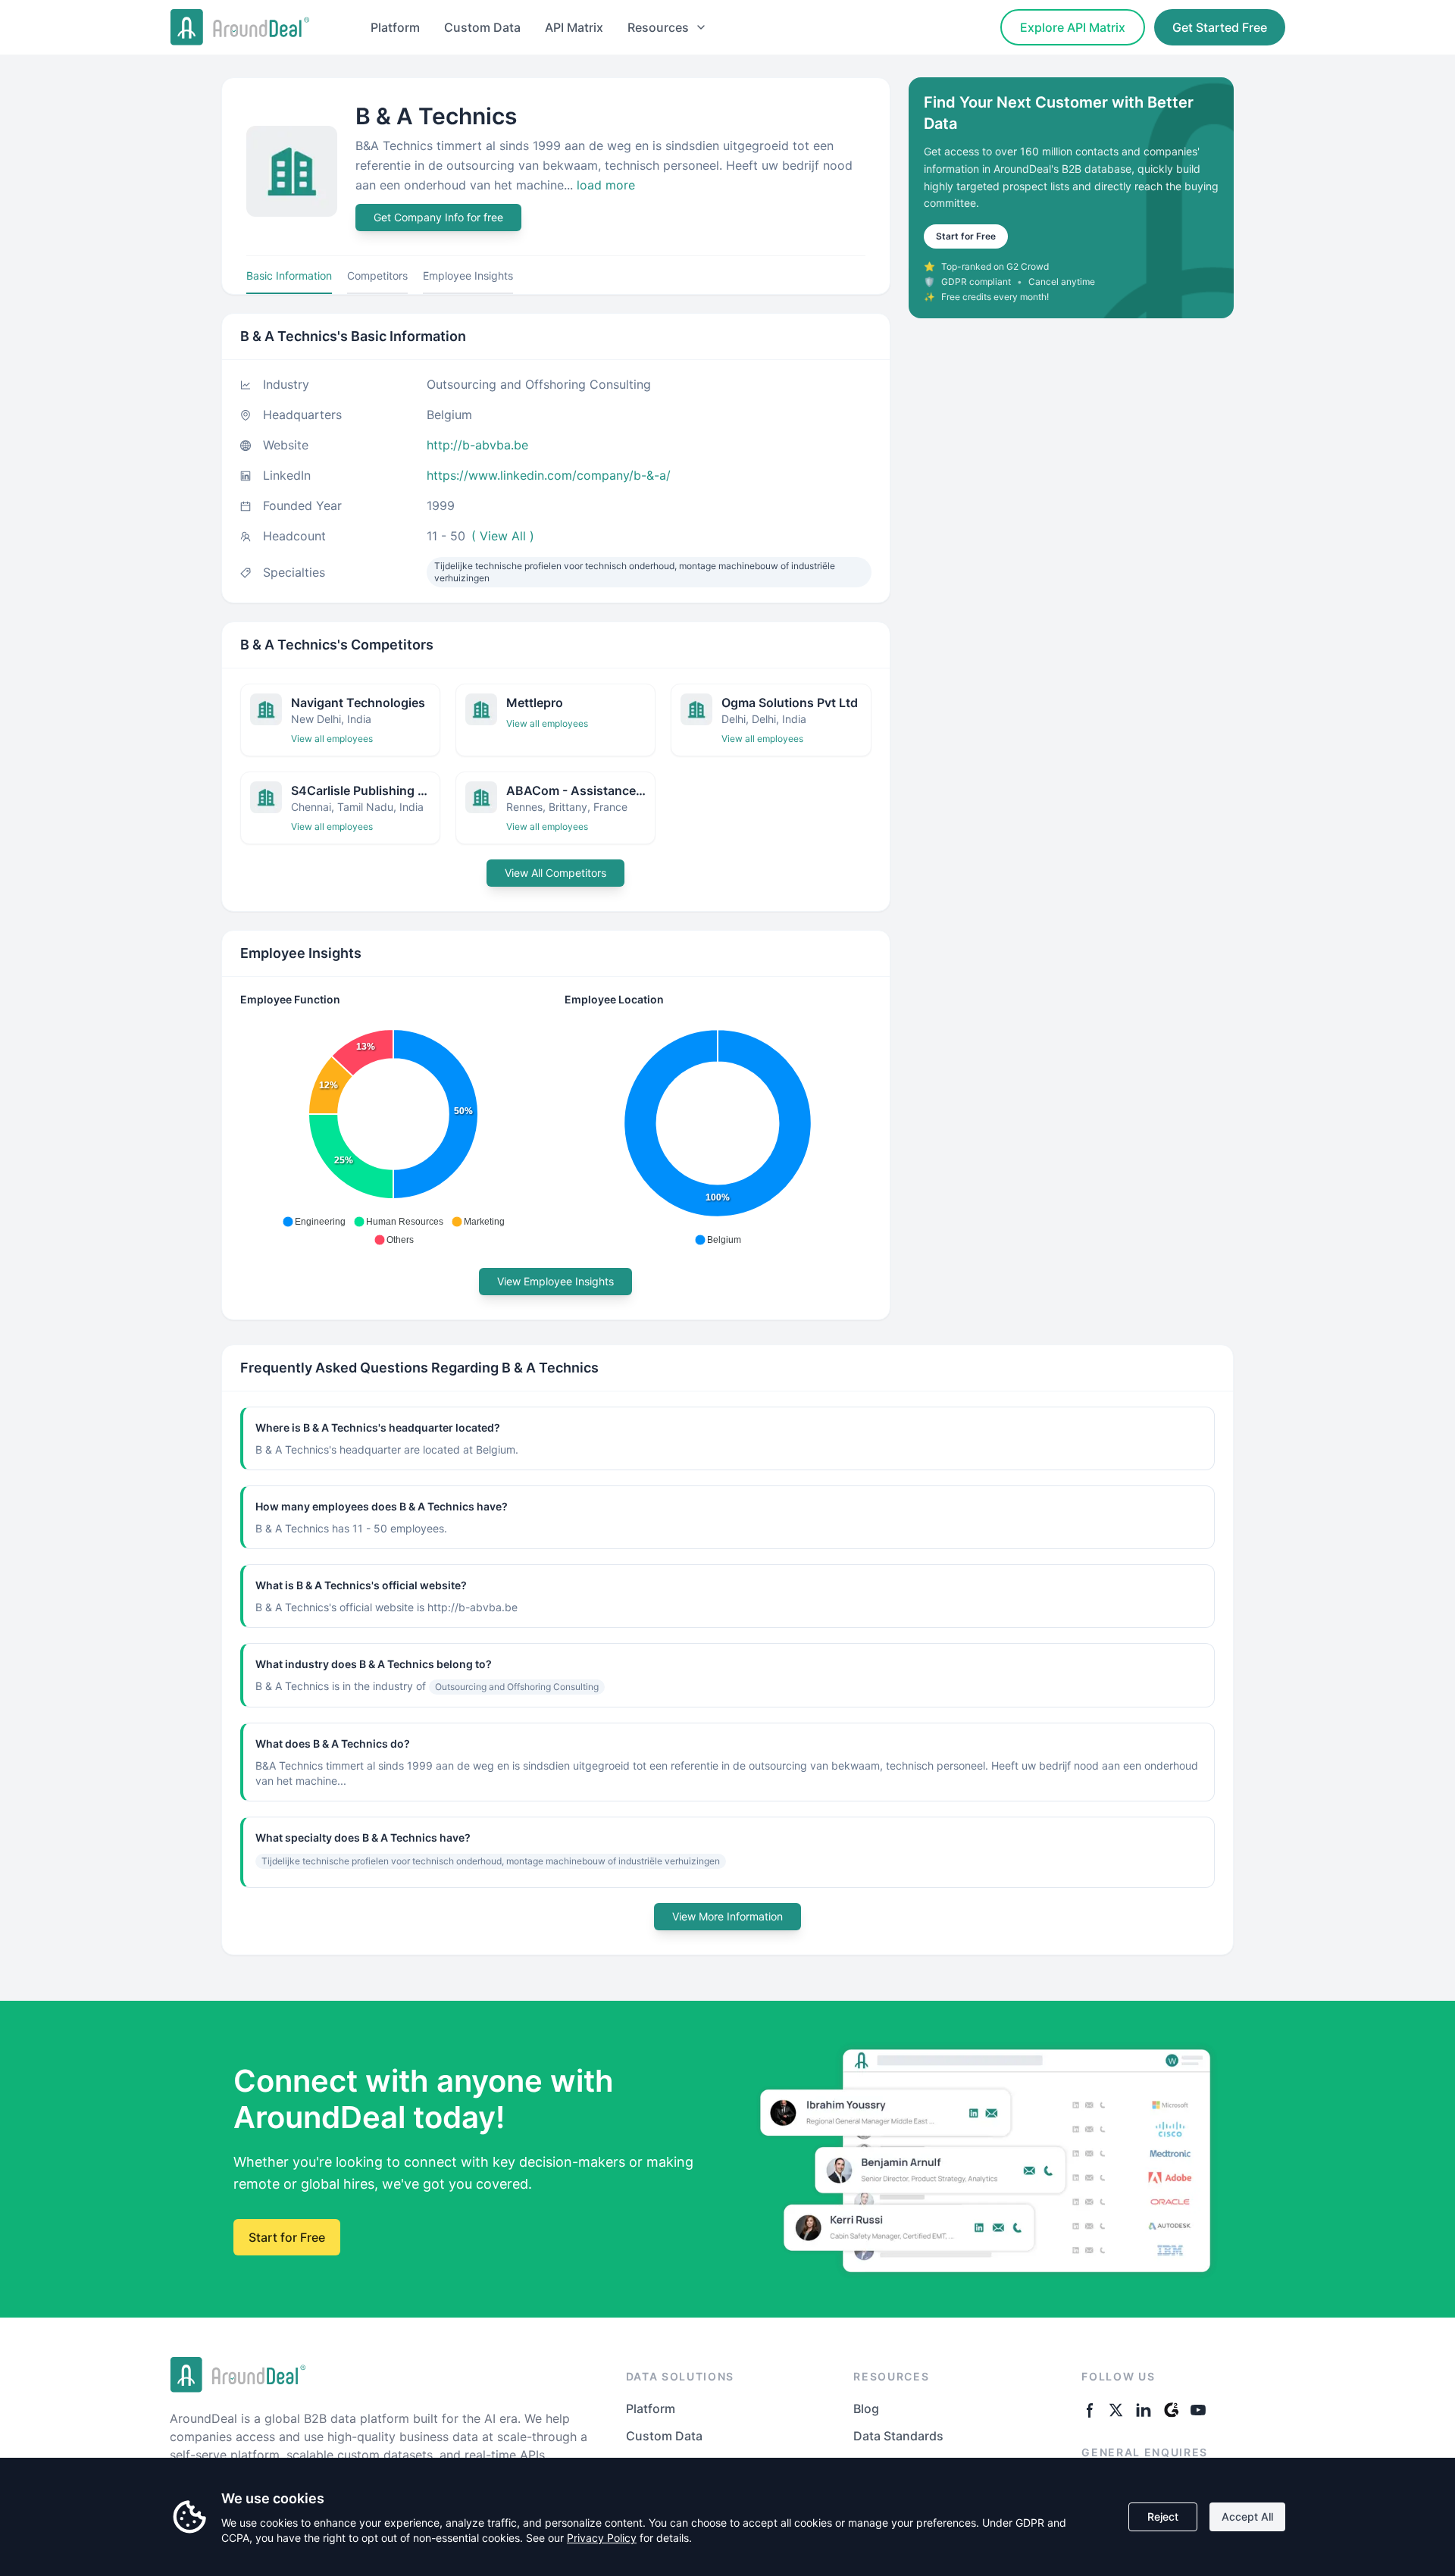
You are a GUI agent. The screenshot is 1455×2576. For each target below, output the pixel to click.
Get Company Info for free (438, 217)
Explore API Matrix (1073, 27)
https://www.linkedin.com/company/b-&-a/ (549, 475)
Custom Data (482, 27)
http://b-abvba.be (477, 445)
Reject (1163, 2517)
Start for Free (966, 236)
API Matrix (574, 27)
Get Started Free (1220, 27)
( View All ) (503, 536)
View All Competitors (555, 873)
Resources (658, 27)
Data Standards (898, 2436)
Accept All (1247, 2517)
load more (606, 185)
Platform (395, 27)
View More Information (727, 1916)
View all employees (332, 739)
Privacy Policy (602, 2538)
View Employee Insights (555, 1281)
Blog (866, 2409)
